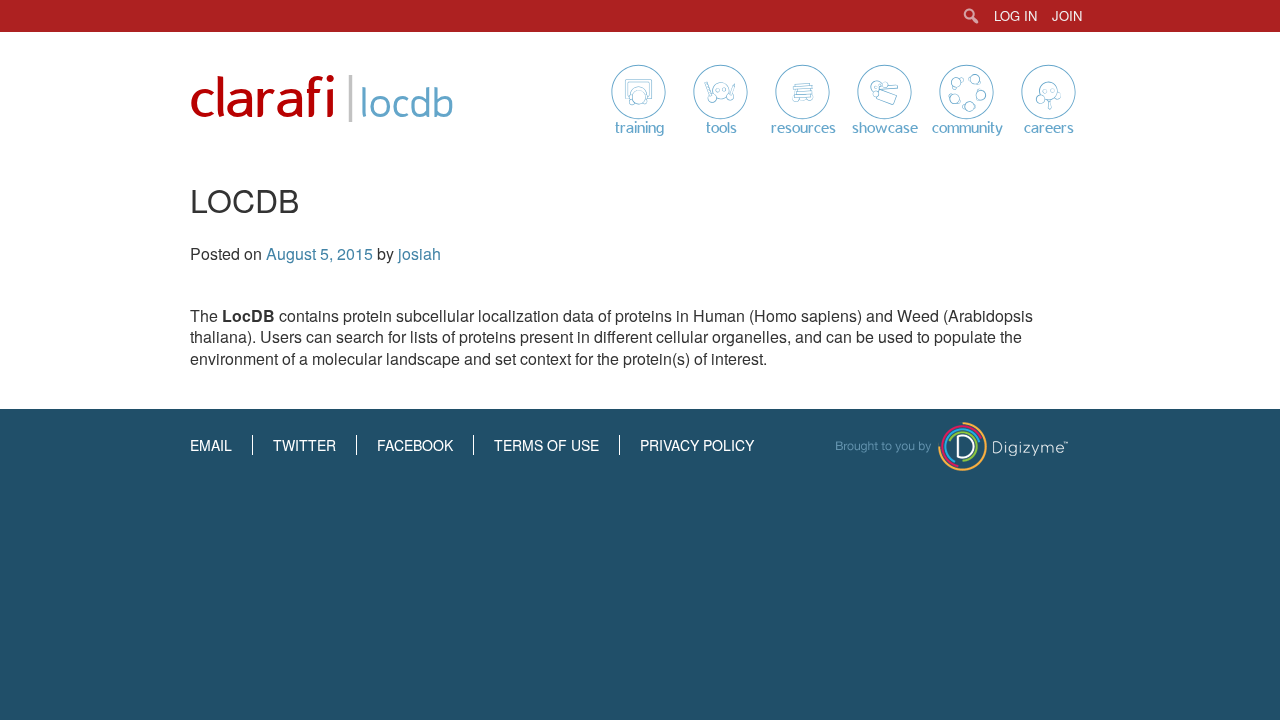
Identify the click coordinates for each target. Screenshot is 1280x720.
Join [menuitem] (1067, 15)
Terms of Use (546, 445)
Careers (1049, 128)
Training (639, 128)
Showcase (885, 128)
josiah (419, 253)
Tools (721, 128)
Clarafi (263, 99)
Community (967, 128)
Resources (803, 128)
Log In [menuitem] (1015, 15)
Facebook (415, 445)
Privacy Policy (697, 445)
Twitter (304, 445)
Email (211, 445)
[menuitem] (971, 16)
